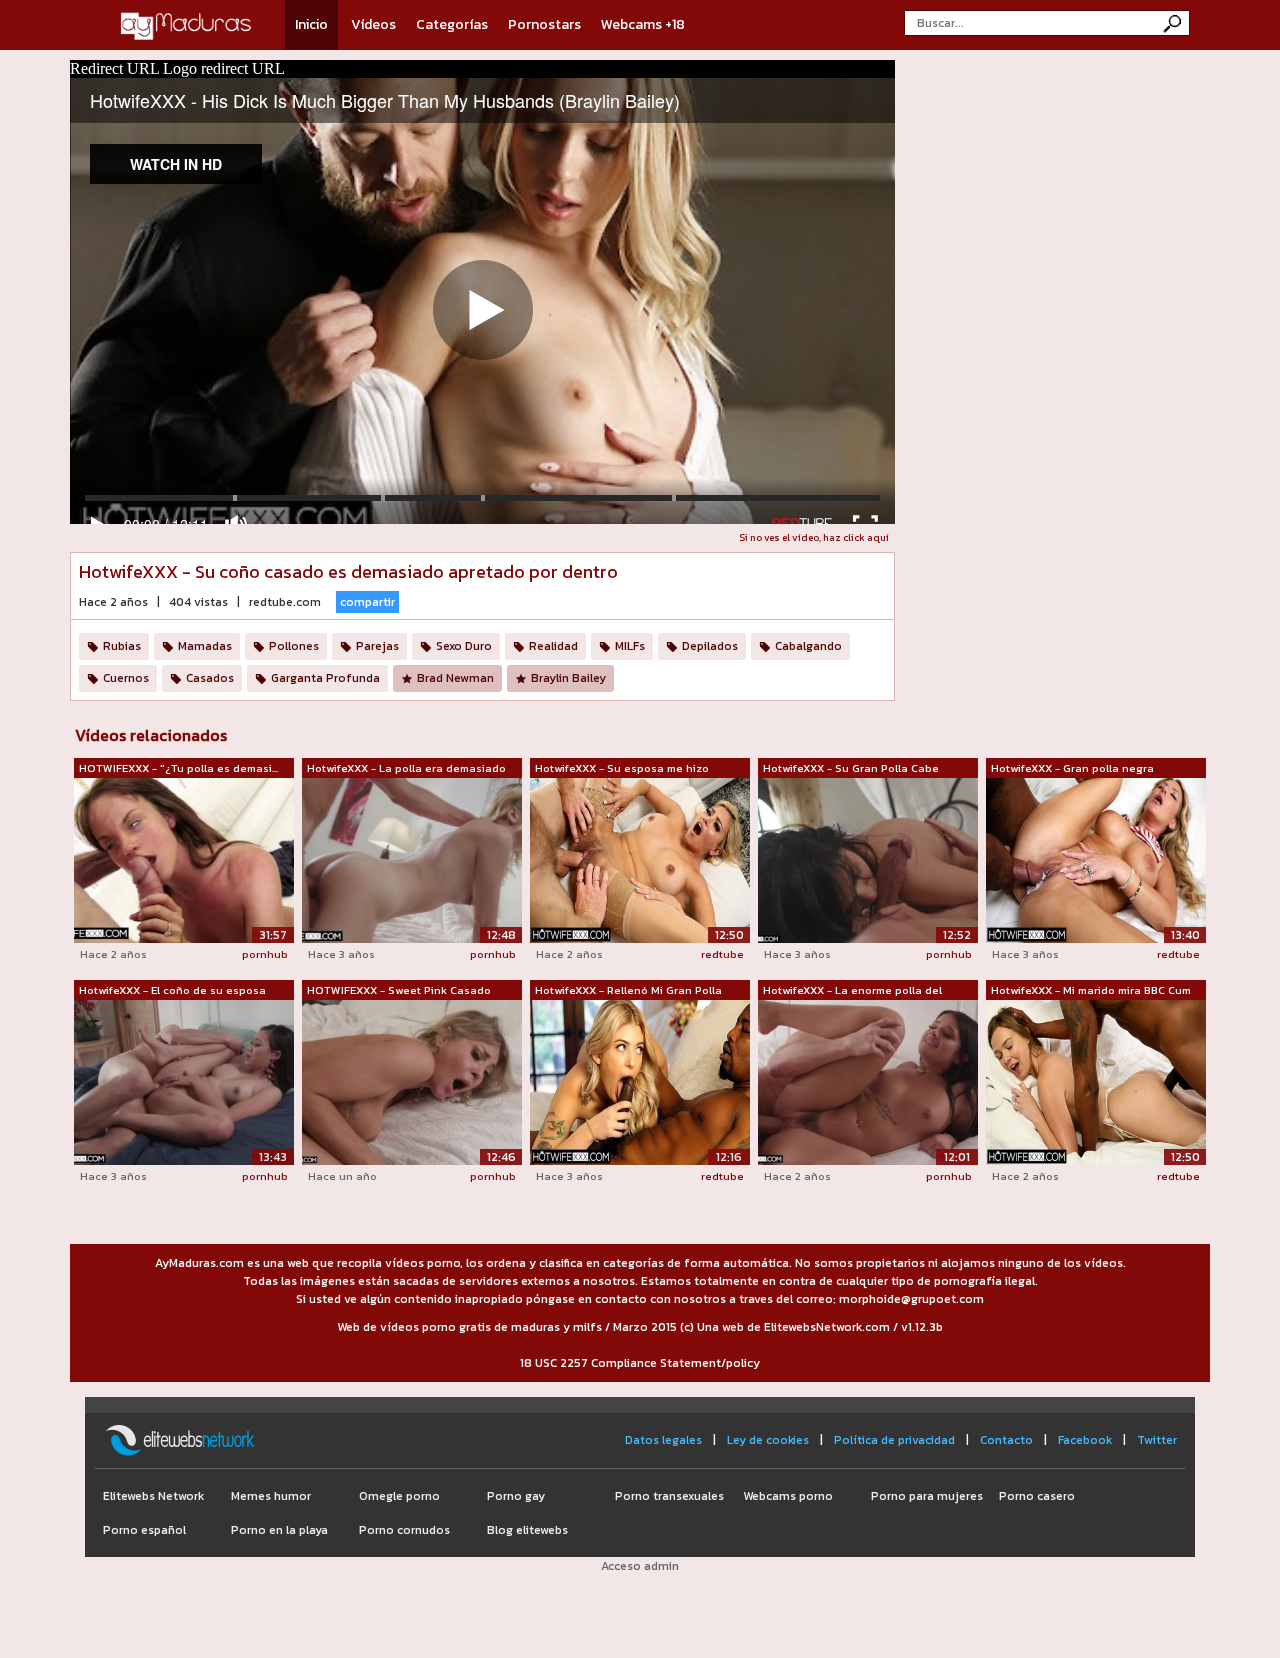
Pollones (294, 646)
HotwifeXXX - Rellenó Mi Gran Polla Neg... (628, 991)
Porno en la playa (279, 1530)
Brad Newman (455, 678)
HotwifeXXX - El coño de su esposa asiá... (172, 991)
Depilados (710, 646)
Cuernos (126, 678)
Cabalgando (808, 646)
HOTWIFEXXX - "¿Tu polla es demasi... (178, 768)
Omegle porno (399, 1496)
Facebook (1085, 1440)
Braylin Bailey (568, 678)
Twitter (1157, 1440)
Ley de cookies (768, 1440)
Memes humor (271, 1496)
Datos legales (663, 1440)
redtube (722, 954)
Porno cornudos (404, 1530)
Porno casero (1037, 1496)
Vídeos (373, 24)
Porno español (144, 1530)
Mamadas (205, 646)
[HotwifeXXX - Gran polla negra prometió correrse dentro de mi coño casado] (1096, 859)
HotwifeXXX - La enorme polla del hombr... (852, 991)
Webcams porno (788, 1496)
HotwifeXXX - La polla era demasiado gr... (406, 769)
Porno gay (516, 1496)
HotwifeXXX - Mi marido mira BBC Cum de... (1091, 991)
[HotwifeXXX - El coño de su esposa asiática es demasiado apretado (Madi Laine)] (184, 1082)
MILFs (630, 646)
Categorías (452, 24)
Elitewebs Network (153, 1496)
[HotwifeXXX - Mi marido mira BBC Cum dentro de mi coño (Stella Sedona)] (1096, 1082)
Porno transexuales (669, 1496)
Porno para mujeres (927, 1496)
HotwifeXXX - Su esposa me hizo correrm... (622, 769)
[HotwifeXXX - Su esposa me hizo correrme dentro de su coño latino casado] (640, 859)
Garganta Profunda (325, 678)
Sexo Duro (464, 646)
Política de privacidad (894, 1440)
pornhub (265, 954)
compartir (367, 602)
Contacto (1006, 1440)
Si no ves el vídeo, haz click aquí (814, 537)
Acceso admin (640, 1566)
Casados (210, 678)
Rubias (122, 646)
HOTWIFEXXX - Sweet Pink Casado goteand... (399, 991)
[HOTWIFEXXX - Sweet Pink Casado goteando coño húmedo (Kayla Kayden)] (412, 1082)
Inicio (311, 24)
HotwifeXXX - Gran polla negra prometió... (1072, 769)
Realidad (553, 646)
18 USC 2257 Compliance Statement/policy (640, 1363)
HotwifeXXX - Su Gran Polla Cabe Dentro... (851, 769)
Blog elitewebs (527, 1530)
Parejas (377, 646)
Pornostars (544, 24)
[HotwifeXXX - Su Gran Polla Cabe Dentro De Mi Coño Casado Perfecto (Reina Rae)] (868, 859)
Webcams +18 (643, 24)
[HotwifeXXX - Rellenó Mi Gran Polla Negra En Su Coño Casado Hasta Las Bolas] (640, 1082)
